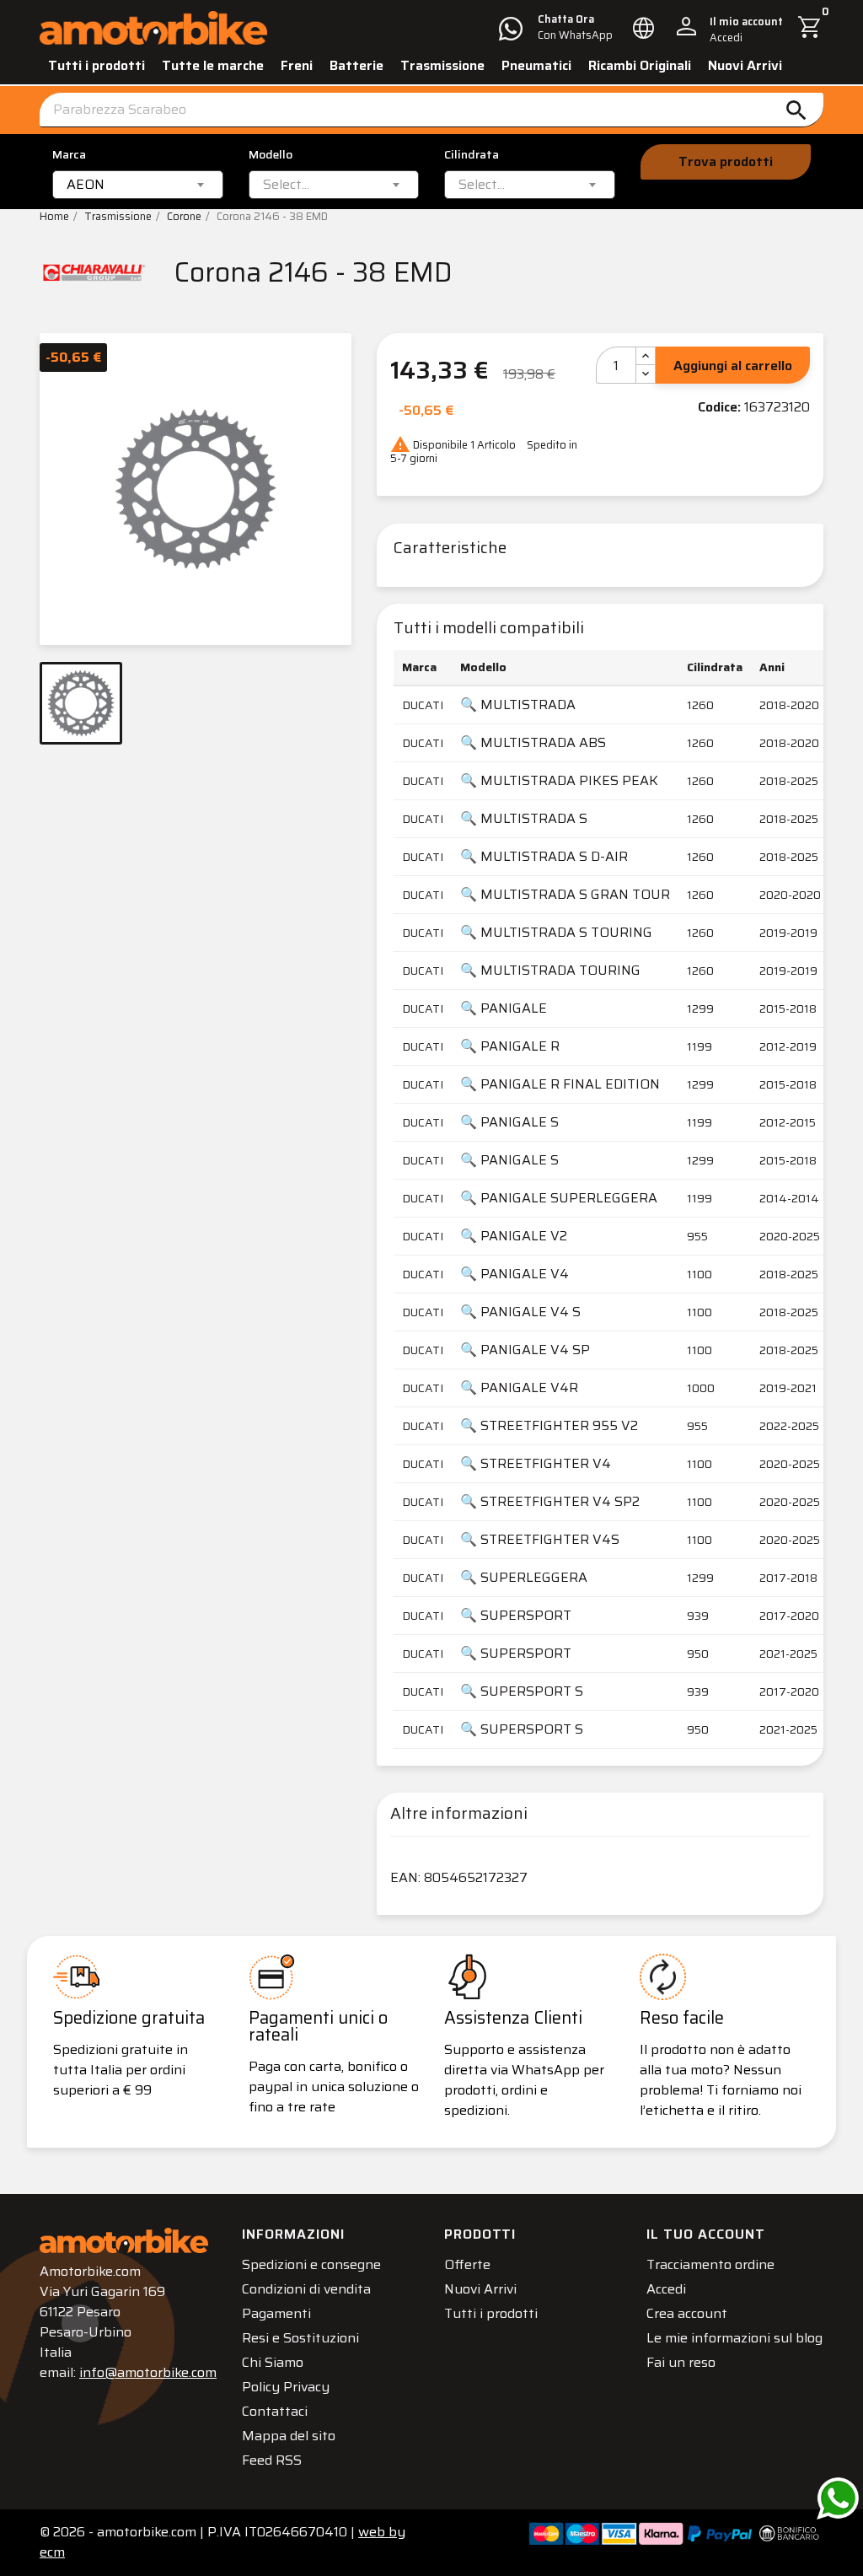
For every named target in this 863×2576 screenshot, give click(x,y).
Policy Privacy (286, 2387)
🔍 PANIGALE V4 (515, 1274)
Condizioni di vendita (306, 2289)
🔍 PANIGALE (504, 1008)
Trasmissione (442, 65)
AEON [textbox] (86, 185)
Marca (69, 155)
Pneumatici (536, 65)
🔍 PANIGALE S (509, 1122)
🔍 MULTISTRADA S (524, 818)
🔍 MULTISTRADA (518, 705)
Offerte (467, 2264)
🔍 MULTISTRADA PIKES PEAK (559, 780)
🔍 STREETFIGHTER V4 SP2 (550, 1501)
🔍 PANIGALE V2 (514, 1236)
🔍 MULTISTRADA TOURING (550, 970)
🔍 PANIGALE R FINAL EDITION (560, 1084)
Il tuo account (706, 2234)
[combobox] (138, 185)
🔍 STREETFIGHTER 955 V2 (549, 1425)
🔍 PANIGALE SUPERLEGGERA (559, 1198)
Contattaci (275, 2411)
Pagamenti (276, 2313)
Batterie (356, 65)
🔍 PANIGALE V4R (519, 1387)
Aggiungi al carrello (733, 366)
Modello (271, 155)
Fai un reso (681, 2362)
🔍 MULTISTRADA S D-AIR (544, 856)
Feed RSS (272, 2460)
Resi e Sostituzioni (300, 2338)
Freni (297, 65)
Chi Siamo (273, 2362)
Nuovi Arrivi (745, 65)
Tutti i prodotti (96, 65)
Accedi (666, 2289)
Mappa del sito (289, 2436)
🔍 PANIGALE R (510, 1046)
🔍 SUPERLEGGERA (524, 1577)
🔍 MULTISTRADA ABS (533, 742)
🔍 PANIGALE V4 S (520, 1312)
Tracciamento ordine (710, 2264)
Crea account (687, 2313)
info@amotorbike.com (148, 2372)
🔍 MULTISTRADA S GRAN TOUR (565, 894)
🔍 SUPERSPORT (516, 1615)
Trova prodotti (726, 161)
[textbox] (286, 185)
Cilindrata (472, 155)
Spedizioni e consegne (311, 2264)
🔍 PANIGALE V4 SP (525, 1350)
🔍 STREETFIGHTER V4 (536, 1463)
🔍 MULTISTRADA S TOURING (556, 932)
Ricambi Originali (640, 65)
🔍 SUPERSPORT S (522, 1691)
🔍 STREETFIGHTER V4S (540, 1539)
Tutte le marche (213, 65)
